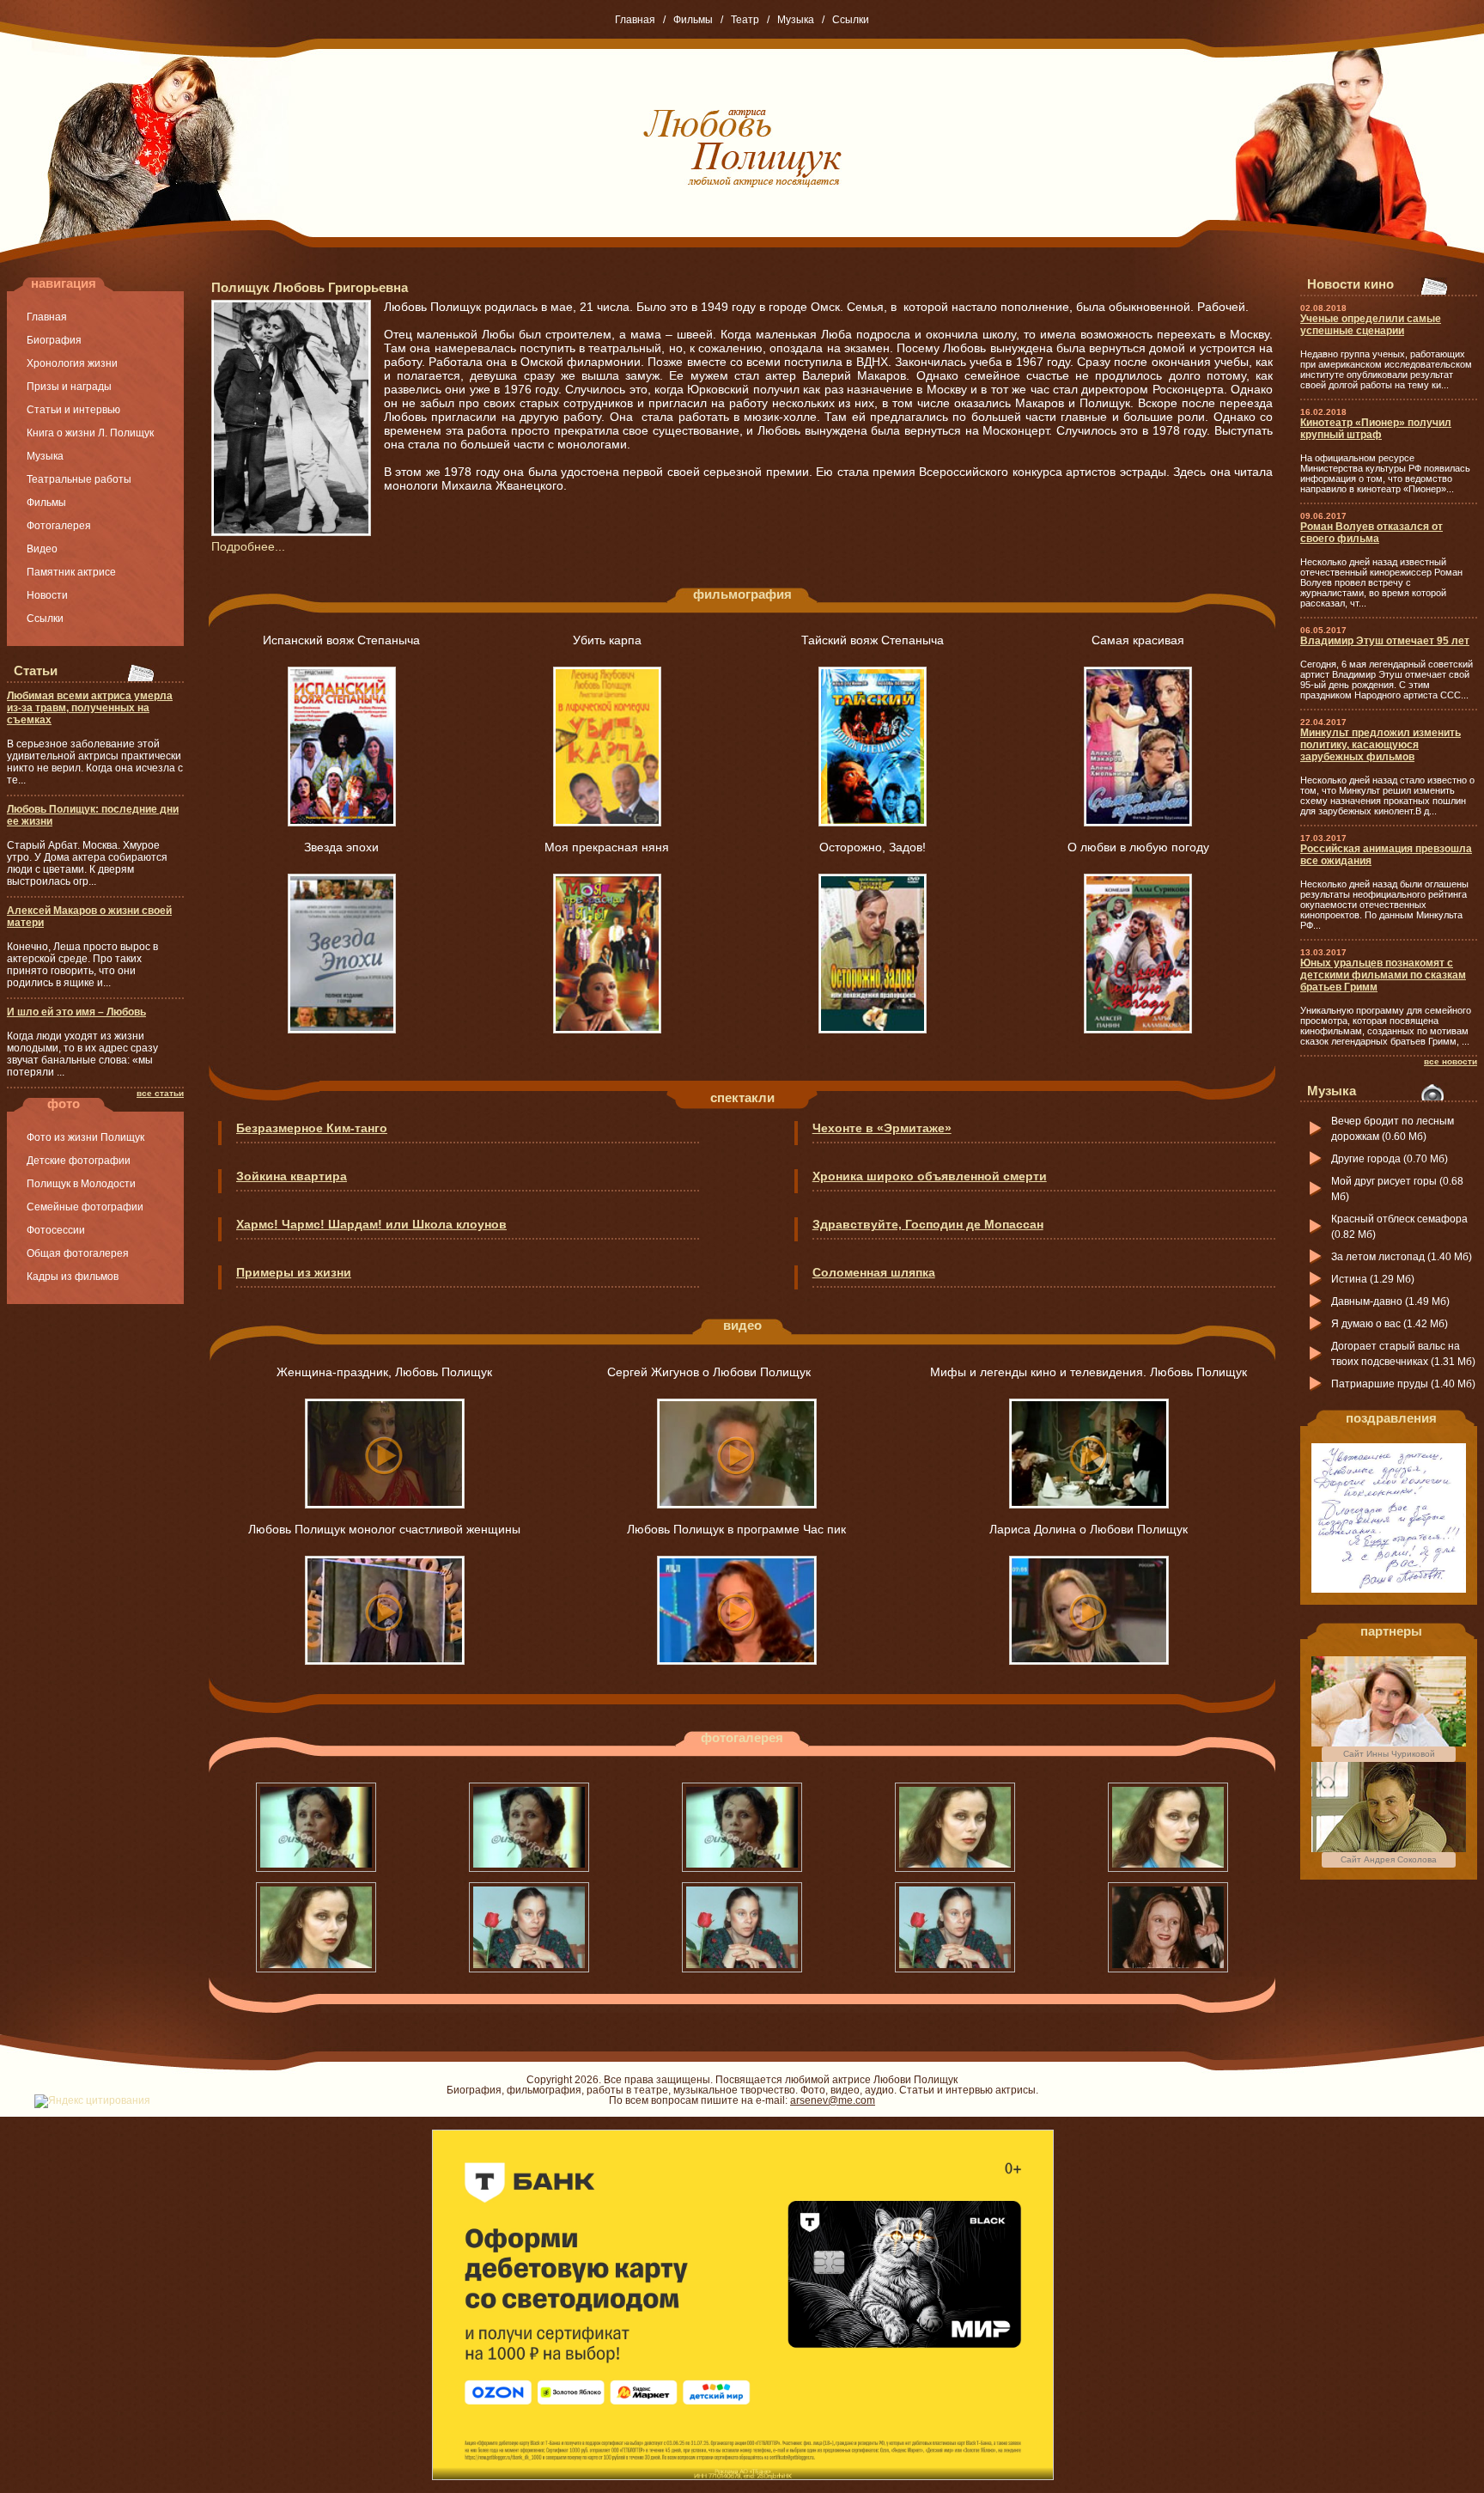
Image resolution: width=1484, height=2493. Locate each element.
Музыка (796, 20)
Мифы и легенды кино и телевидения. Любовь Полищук (1089, 1372)
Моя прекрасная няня (607, 847)
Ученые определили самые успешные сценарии (1371, 325)
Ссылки (851, 20)
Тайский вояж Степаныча (873, 640)
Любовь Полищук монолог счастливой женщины (384, 1529)
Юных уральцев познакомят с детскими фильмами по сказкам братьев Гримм (1383, 975)
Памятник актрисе (71, 572)
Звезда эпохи (341, 847)
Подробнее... (248, 546)
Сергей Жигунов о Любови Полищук (736, 1372)
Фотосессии (56, 1230)
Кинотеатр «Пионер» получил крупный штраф (1376, 429)
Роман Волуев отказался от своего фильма (1371, 533)
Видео (42, 549)
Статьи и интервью (73, 410)
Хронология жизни (72, 363)
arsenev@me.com (833, 2100)
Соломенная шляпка (874, 1272)
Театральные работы (79, 479)
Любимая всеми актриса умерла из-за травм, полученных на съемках (90, 708)
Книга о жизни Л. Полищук (90, 433)
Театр (745, 20)
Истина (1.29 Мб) (1373, 1279)
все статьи (160, 1093)
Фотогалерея (59, 526)
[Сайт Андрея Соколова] (1389, 1849)
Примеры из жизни (294, 1272)
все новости (1451, 1061)
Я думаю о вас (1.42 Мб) (1390, 1324)
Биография (54, 340)
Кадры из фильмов (73, 1277)
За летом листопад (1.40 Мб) (1402, 1257)
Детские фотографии (79, 1161)
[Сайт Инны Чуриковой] (1389, 1743)
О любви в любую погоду (1138, 847)
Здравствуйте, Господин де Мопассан (928, 1224)
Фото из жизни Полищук (85, 1137)
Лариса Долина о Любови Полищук (1089, 1529)
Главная (635, 20)
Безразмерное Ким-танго (312, 1128)
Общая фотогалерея (78, 1253)
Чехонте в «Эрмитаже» (882, 1128)
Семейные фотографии (85, 1207)
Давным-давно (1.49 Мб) (1390, 1301)
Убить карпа (607, 640)
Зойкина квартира (292, 1176)
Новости (47, 595)
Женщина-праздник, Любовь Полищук (384, 1372)
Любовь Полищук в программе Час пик (736, 1529)
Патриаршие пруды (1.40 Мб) (1403, 1384)
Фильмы (693, 20)
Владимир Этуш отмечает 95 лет (1385, 641)
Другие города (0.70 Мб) (1390, 1159)
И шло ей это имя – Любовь (76, 1012)
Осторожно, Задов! (873, 847)
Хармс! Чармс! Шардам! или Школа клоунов (371, 1224)
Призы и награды (69, 387)
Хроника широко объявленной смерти (930, 1176)
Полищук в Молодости (81, 1184)
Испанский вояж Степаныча (341, 640)
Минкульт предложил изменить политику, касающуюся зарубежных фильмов (1381, 745)
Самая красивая (1138, 640)
